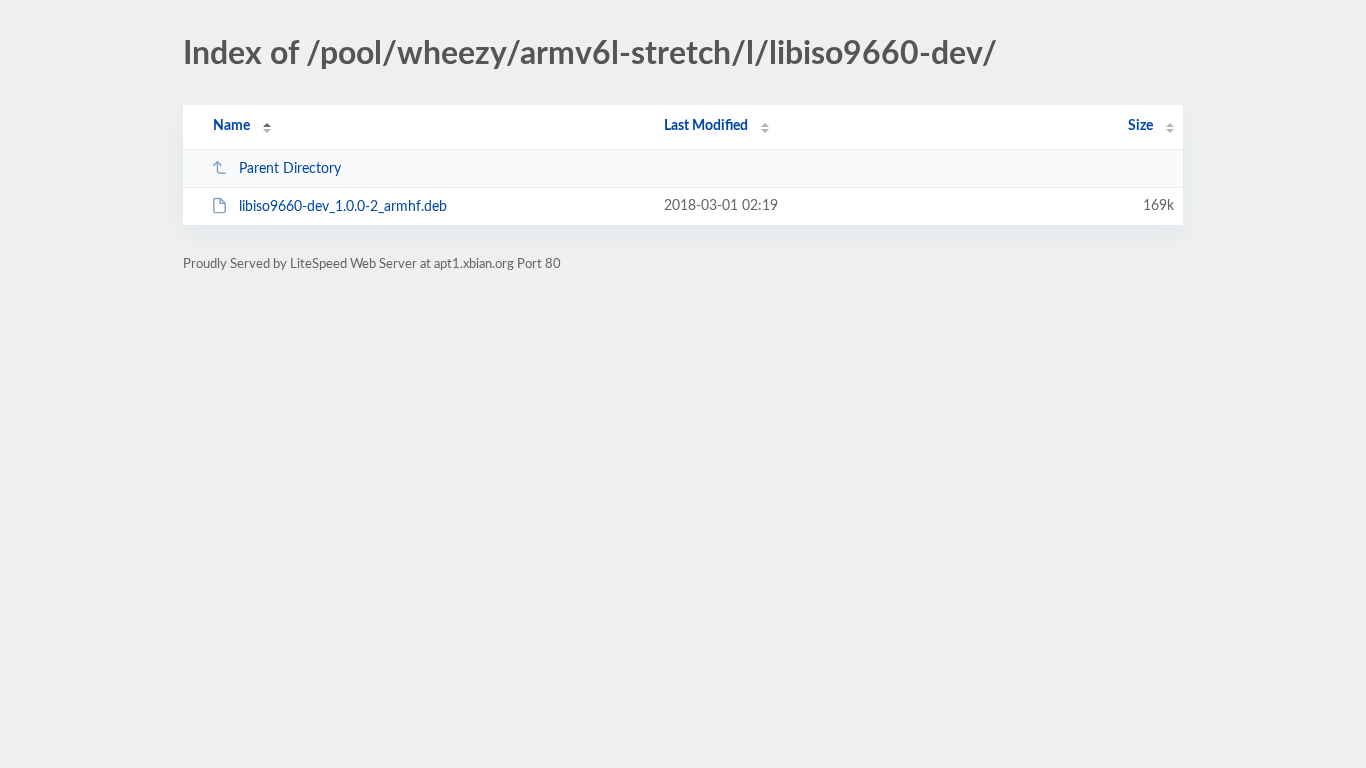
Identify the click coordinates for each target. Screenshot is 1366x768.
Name (231, 126)
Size (1140, 126)
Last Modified (706, 126)
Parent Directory (290, 169)
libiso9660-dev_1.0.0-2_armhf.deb (343, 207)
